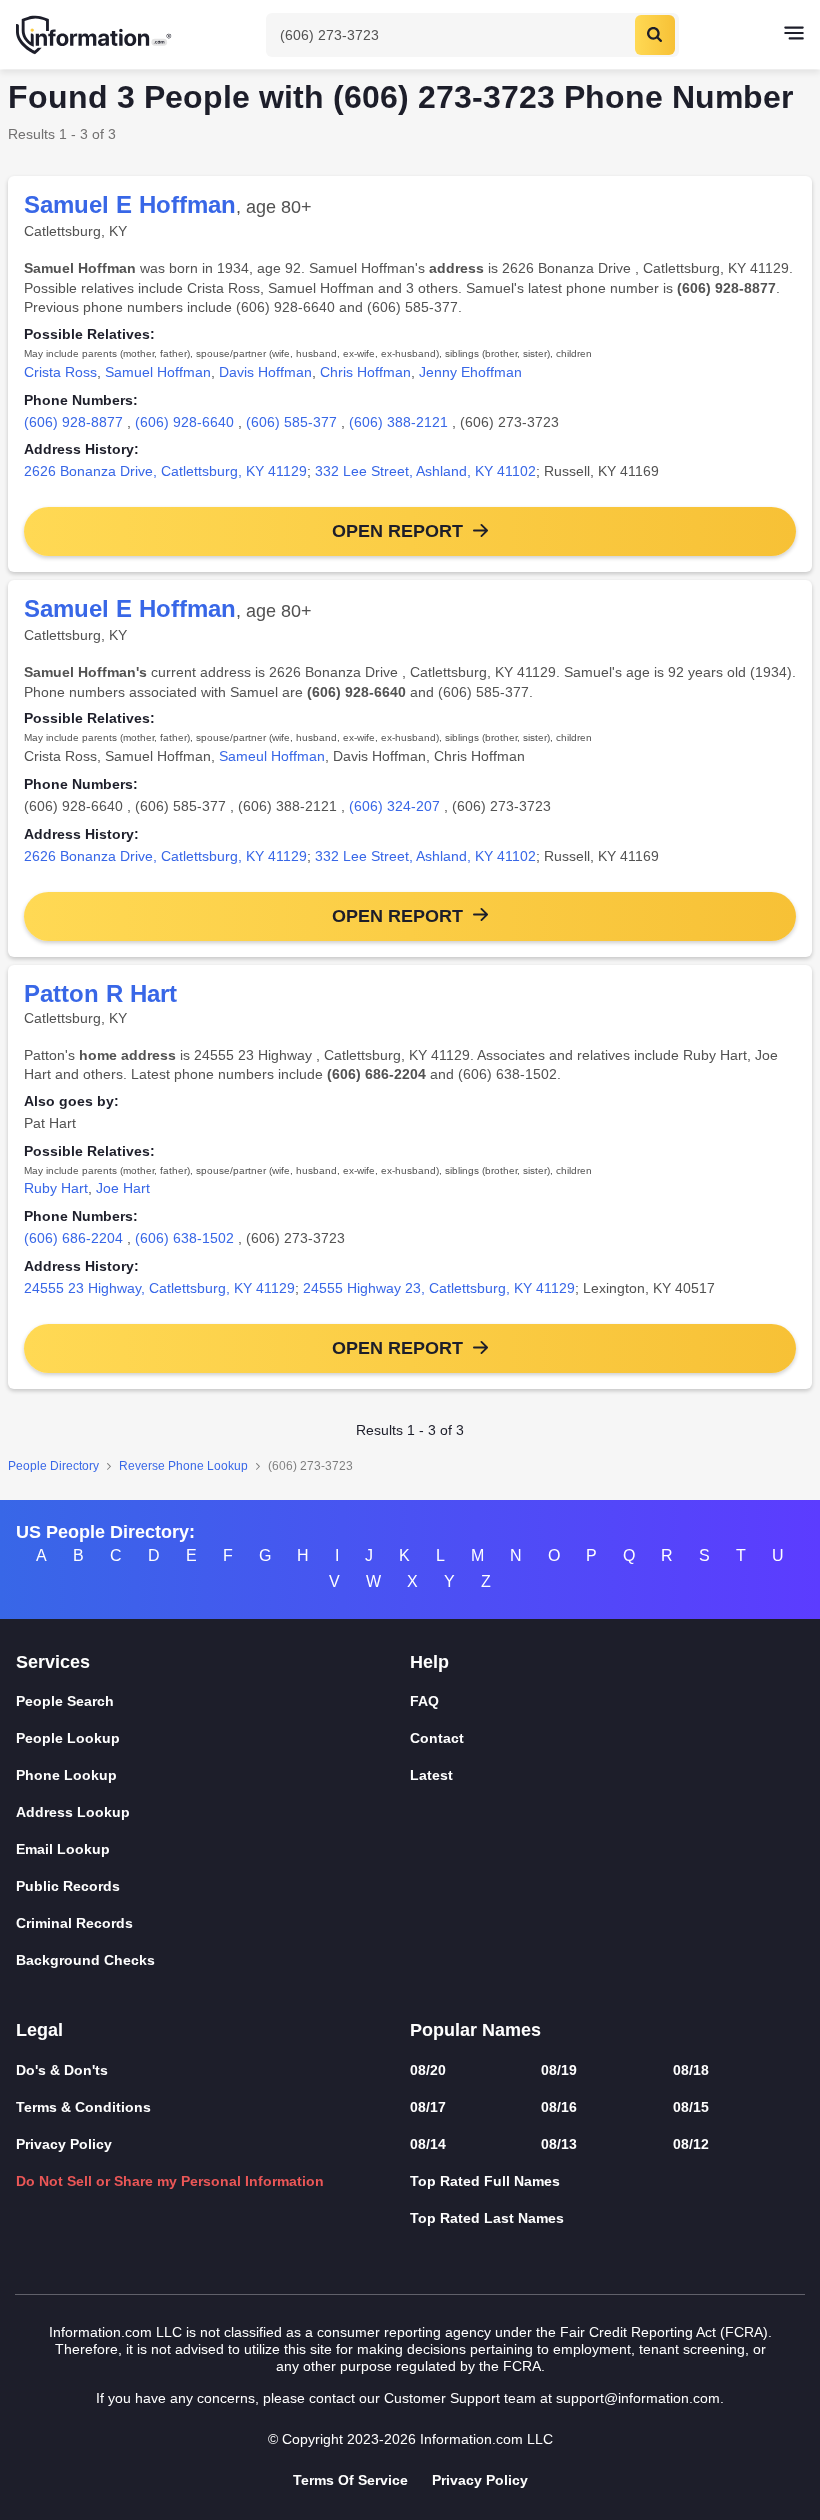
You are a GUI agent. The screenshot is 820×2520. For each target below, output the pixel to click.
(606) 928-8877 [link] (73, 422)
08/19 (559, 2070)
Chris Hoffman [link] (365, 372)
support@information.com (638, 2398)
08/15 (691, 2107)
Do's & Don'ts (62, 2070)
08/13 (559, 2144)
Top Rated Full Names (485, 2181)
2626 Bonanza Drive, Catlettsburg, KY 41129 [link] (165, 471)
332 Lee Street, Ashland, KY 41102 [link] (425, 471)
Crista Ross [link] (60, 372)
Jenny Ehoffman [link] (470, 372)
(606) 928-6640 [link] (184, 422)
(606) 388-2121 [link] (398, 422)
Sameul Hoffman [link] (272, 756)
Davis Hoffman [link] (265, 372)
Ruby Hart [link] (56, 1188)
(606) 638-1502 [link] (184, 1238)
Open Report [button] (397, 531)
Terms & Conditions (83, 2107)
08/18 (691, 2070)
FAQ (424, 1701)
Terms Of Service (350, 2480)
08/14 (428, 2144)
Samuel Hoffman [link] (158, 372)
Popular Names (475, 2030)
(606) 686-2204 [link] (73, 1238)
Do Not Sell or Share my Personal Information (170, 2181)
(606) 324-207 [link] (394, 806)
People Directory (53, 1466)
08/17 (428, 2107)
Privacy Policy (64, 2144)
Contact (437, 1738)
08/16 (559, 2107)
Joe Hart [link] (123, 1188)
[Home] (95, 35)
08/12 (691, 2144)
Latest (431, 1775)
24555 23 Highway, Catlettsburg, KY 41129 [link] (159, 1288)
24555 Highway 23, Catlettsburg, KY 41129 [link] (439, 1288)
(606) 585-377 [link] (291, 422)
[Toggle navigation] (794, 35)
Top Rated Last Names (487, 2218)
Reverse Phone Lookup (183, 1466)
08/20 (428, 2070)
